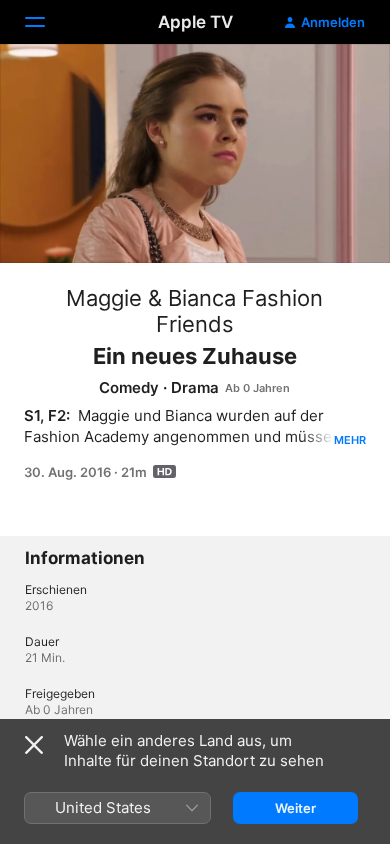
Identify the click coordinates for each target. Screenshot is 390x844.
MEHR (350, 440)
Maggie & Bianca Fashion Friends (194, 311)
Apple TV (195, 22)
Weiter (295, 808)
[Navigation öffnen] (47, 22)
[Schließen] (34, 745)
